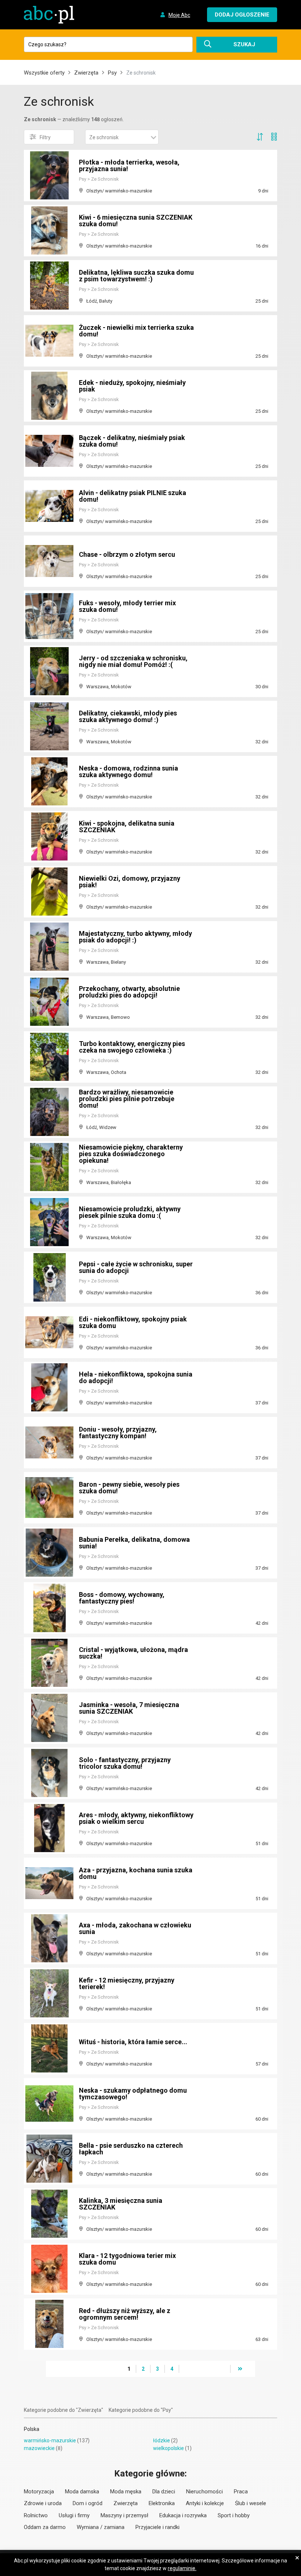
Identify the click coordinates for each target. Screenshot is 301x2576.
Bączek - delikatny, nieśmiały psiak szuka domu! (132, 441)
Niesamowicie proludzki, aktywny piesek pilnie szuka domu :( (130, 1212)
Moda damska (82, 2492)
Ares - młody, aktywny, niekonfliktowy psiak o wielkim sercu (136, 1818)
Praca (241, 2492)
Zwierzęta (86, 73)
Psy (112, 73)
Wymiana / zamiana (101, 2527)
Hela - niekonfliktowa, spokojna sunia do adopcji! (136, 1377)
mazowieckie (39, 2448)
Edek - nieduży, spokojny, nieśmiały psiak (132, 386)
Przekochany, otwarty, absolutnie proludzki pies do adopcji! (129, 992)
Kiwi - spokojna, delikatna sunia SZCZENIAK (127, 827)
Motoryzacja (39, 2492)
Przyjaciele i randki (157, 2527)
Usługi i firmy (74, 2515)
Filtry (45, 137)
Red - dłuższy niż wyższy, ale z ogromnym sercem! (125, 2314)
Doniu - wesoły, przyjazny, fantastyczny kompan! (118, 1433)
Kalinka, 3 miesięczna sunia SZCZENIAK (121, 2204)
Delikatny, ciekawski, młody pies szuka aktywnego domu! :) (128, 716)
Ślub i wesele (251, 2503)
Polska (32, 2429)
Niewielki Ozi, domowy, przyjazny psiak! (130, 882)
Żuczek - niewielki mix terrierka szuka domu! (136, 331)
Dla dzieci (164, 2492)
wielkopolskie (168, 2448)
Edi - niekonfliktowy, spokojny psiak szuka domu (133, 1322)
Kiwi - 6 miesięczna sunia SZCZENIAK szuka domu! (136, 221)
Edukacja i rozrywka (183, 2515)
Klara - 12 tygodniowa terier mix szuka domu (127, 2259)
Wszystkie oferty (44, 73)
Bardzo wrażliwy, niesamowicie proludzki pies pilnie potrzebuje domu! (127, 1099)
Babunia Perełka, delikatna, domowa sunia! (134, 1543)
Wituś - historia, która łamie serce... (133, 2042)
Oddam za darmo (45, 2527)
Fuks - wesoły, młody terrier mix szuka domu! (127, 606)
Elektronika (162, 2503)
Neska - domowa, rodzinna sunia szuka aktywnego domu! (128, 771)
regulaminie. (182, 2568)
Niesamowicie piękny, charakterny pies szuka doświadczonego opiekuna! (131, 1154)
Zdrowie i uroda (43, 2503)
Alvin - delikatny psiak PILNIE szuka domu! (133, 496)
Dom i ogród (88, 2503)
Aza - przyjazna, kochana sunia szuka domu (136, 1873)
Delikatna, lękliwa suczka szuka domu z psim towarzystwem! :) (136, 276)
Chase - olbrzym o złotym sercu (127, 554)
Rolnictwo (36, 2515)
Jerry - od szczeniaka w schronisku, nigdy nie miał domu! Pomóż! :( (133, 661)
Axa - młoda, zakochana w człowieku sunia (135, 1928)
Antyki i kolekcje (205, 2503)
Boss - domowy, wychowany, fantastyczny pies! (122, 1598)
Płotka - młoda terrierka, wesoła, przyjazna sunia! (129, 165)
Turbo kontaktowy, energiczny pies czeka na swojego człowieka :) (132, 1047)
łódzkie (162, 2440)
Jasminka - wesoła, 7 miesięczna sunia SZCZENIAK (129, 1708)
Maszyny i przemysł (124, 2515)
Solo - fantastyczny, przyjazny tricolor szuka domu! (125, 1763)
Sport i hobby (234, 2515)
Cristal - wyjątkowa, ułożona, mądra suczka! (133, 1653)
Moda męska (126, 2492)
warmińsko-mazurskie (50, 2440)
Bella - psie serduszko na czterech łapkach (131, 2149)
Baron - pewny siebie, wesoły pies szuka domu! (129, 1488)
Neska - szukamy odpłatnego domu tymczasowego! (133, 2094)
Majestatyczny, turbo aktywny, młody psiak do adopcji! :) (135, 937)
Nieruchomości (204, 2492)
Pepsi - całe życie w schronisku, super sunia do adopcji (136, 1267)
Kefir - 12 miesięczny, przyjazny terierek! (127, 1983)
